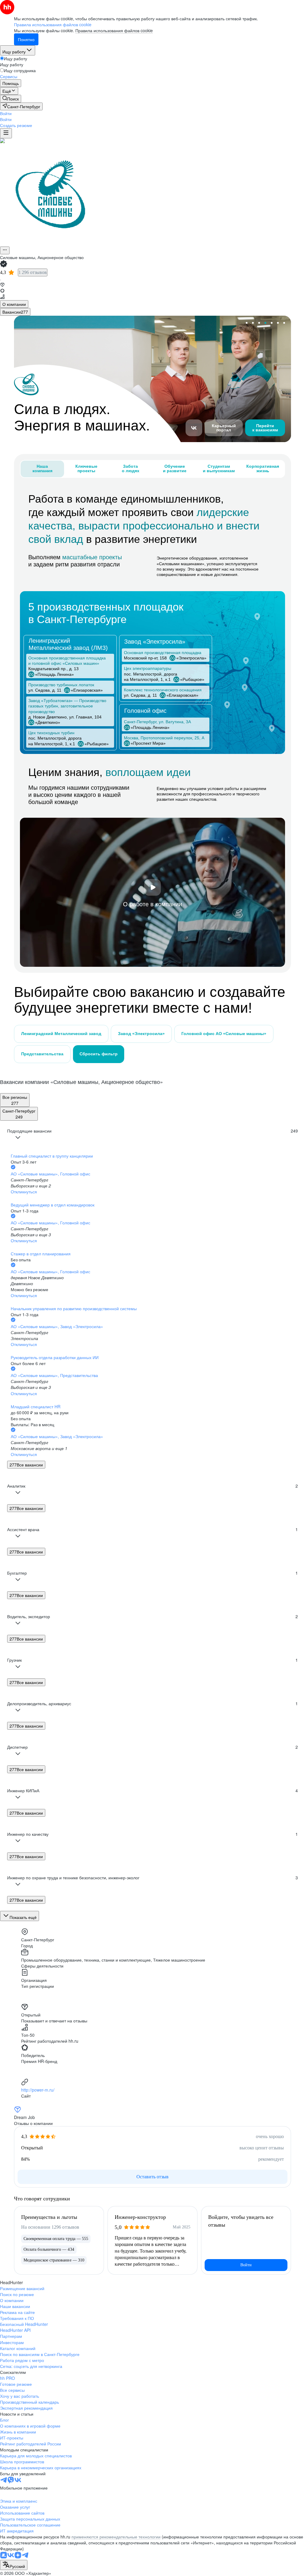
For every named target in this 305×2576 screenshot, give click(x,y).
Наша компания (42, 468)
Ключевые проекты (86, 468)
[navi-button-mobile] (6, 133)
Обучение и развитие (175, 468)
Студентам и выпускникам (219, 468)
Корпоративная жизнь (263, 468)
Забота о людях (131, 468)
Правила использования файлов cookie (114, 30)
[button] (6, 113)
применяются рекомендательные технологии (116, 2537)
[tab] (14, 304)
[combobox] (14, 2565)
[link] (11, 99)
